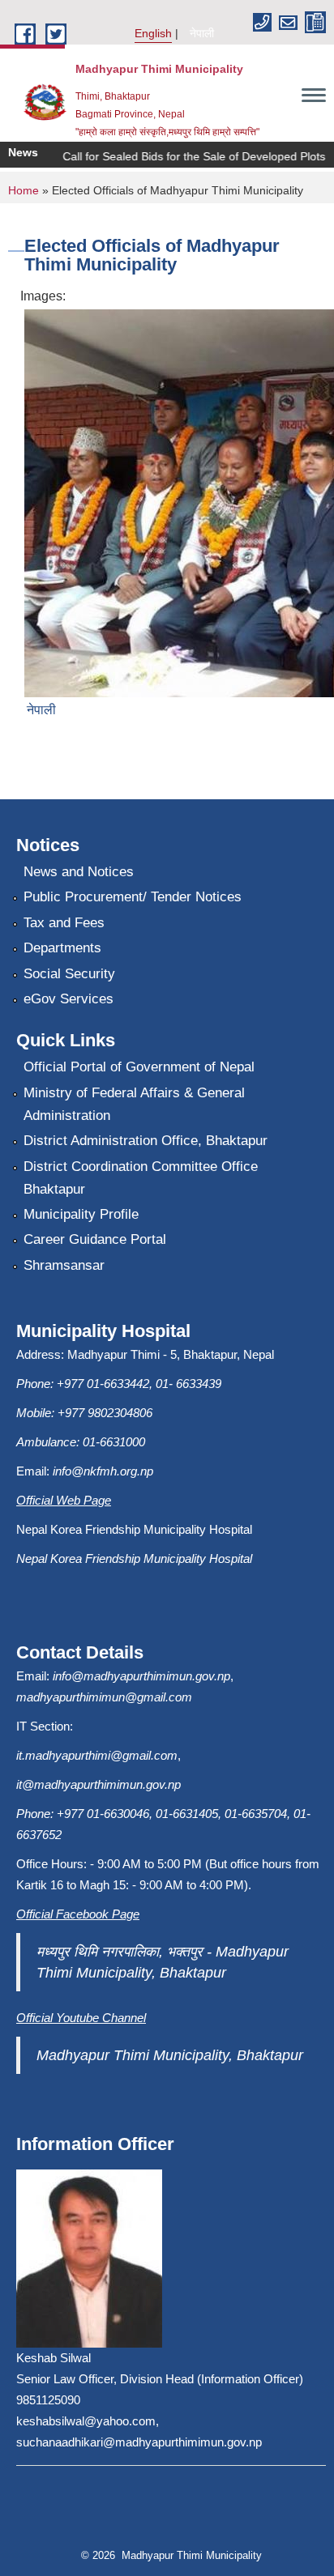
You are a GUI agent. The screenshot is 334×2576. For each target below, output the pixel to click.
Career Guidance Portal (95, 1239)
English (153, 33)
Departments (62, 948)
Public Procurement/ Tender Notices (133, 897)
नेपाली (202, 33)
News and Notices (79, 872)
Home (24, 190)
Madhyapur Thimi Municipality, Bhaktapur (170, 2055)
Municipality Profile (81, 1214)
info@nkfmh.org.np (103, 1471)
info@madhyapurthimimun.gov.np (141, 1676)
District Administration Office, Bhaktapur (146, 1141)
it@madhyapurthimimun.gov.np (98, 1784)
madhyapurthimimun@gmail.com (104, 1697)
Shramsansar (64, 1265)
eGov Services (69, 999)
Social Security (69, 974)
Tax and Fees (64, 923)
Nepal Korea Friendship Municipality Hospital (134, 1558)
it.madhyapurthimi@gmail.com (97, 1755)
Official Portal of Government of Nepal (139, 1067)
